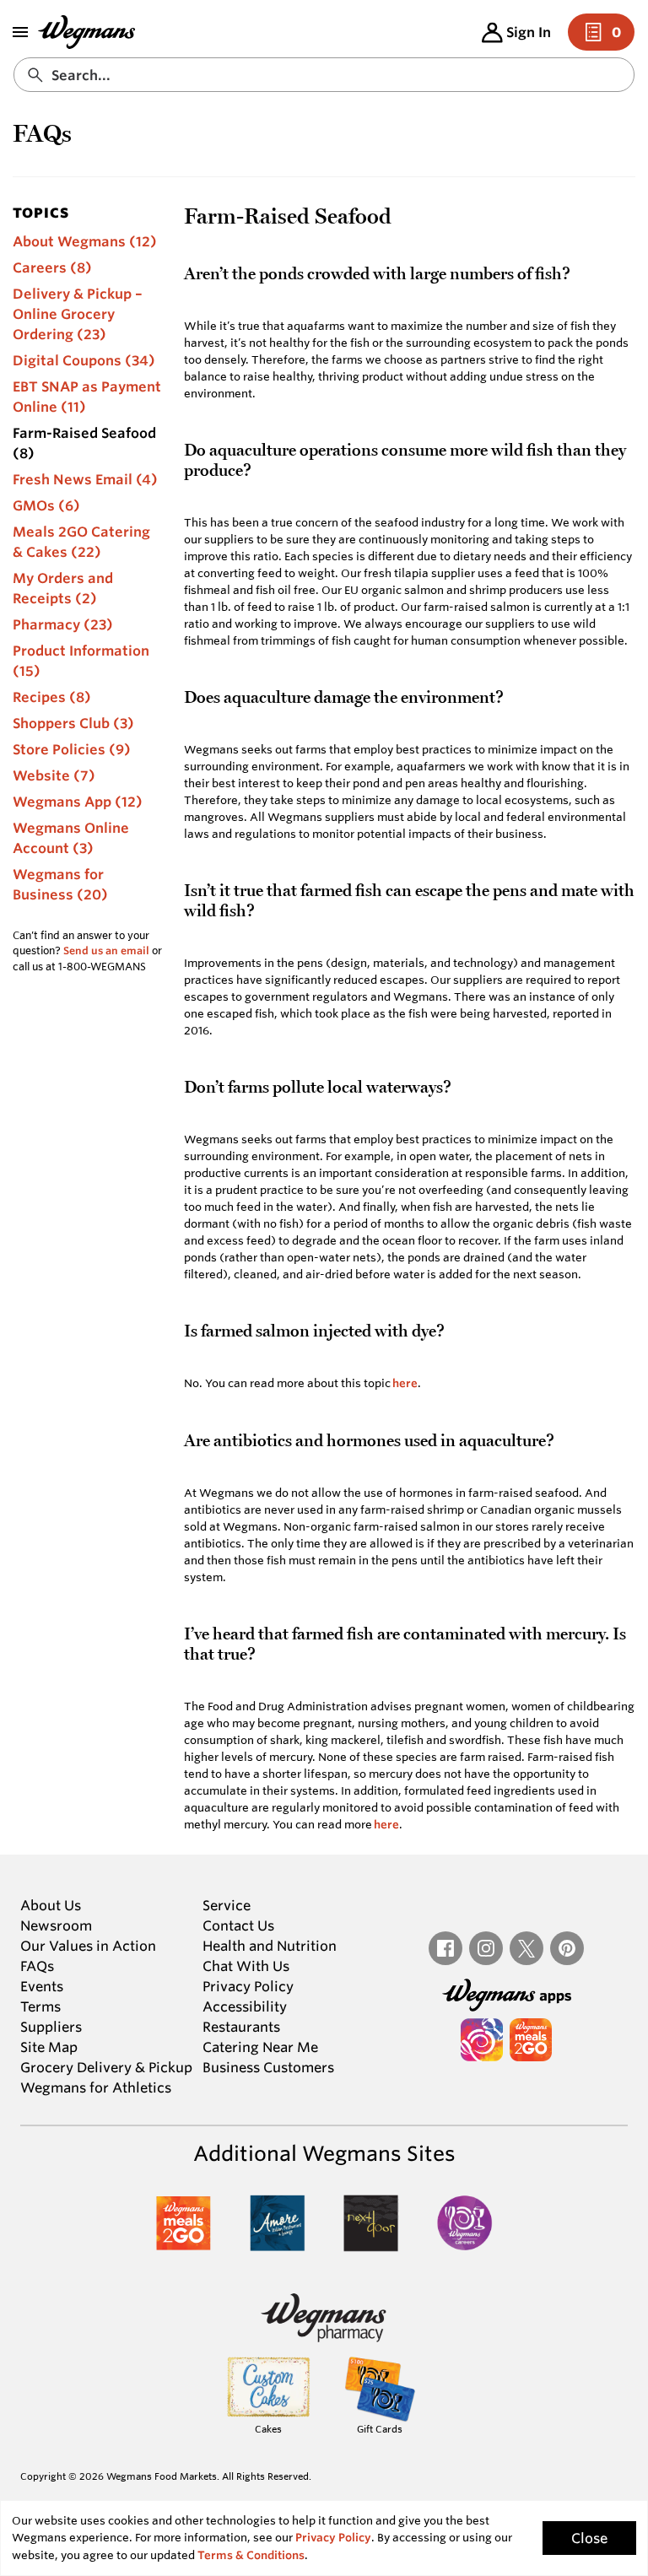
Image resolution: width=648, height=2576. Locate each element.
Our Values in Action (88, 1946)
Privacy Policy (248, 1986)
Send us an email (106, 950)
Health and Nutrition (270, 1946)
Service (227, 1905)
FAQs (37, 1966)
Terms (40, 2006)
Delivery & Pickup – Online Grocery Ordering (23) (78, 314)
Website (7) (54, 775)
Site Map (49, 2047)
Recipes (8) (52, 697)
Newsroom (56, 1925)
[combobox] (324, 75)
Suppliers (51, 2027)
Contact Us (238, 1925)
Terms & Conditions (251, 2555)
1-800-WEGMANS (102, 966)
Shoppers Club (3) (73, 723)
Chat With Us (246, 1966)
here (405, 1383)
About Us (51, 1905)
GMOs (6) (46, 505)
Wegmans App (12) (78, 802)
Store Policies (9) (72, 749)
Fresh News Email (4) (85, 479)
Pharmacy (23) (63, 624)
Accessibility (245, 2006)
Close (589, 2538)
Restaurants (241, 2027)
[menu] (20, 32)
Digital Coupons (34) (84, 360)
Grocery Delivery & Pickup (106, 2067)
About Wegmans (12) (85, 241)
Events (42, 1986)
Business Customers (268, 2067)
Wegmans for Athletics (96, 2087)
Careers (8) (52, 267)
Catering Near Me (260, 2047)
